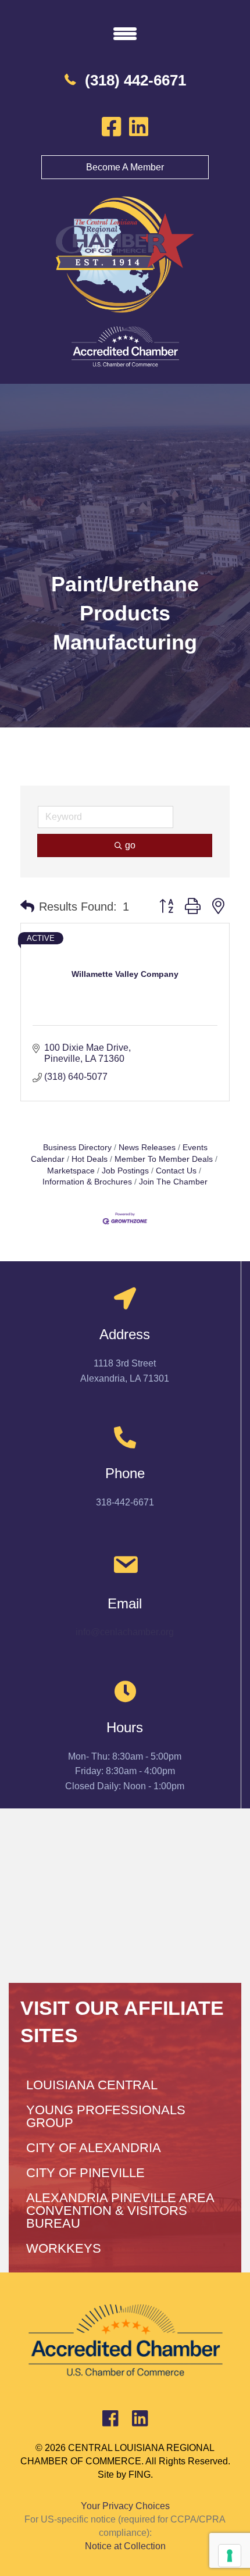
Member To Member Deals (164, 1159)
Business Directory (77, 1148)
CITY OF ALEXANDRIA (94, 2148)
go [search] (130, 845)
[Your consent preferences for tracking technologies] (230, 2556)
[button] (27, 907)
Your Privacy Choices (125, 2506)
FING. (141, 2475)
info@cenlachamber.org (125, 1632)
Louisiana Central (92, 2085)
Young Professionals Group (106, 2116)
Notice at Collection (125, 2546)
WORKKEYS (64, 2248)
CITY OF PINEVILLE (85, 2173)
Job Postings (125, 1171)
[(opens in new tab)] (125, 346)
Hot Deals (90, 1159)
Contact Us (176, 1171)
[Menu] (125, 33)
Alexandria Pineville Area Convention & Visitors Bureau (120, 2211)
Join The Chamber (173, 1182)
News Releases (147, 1148)
